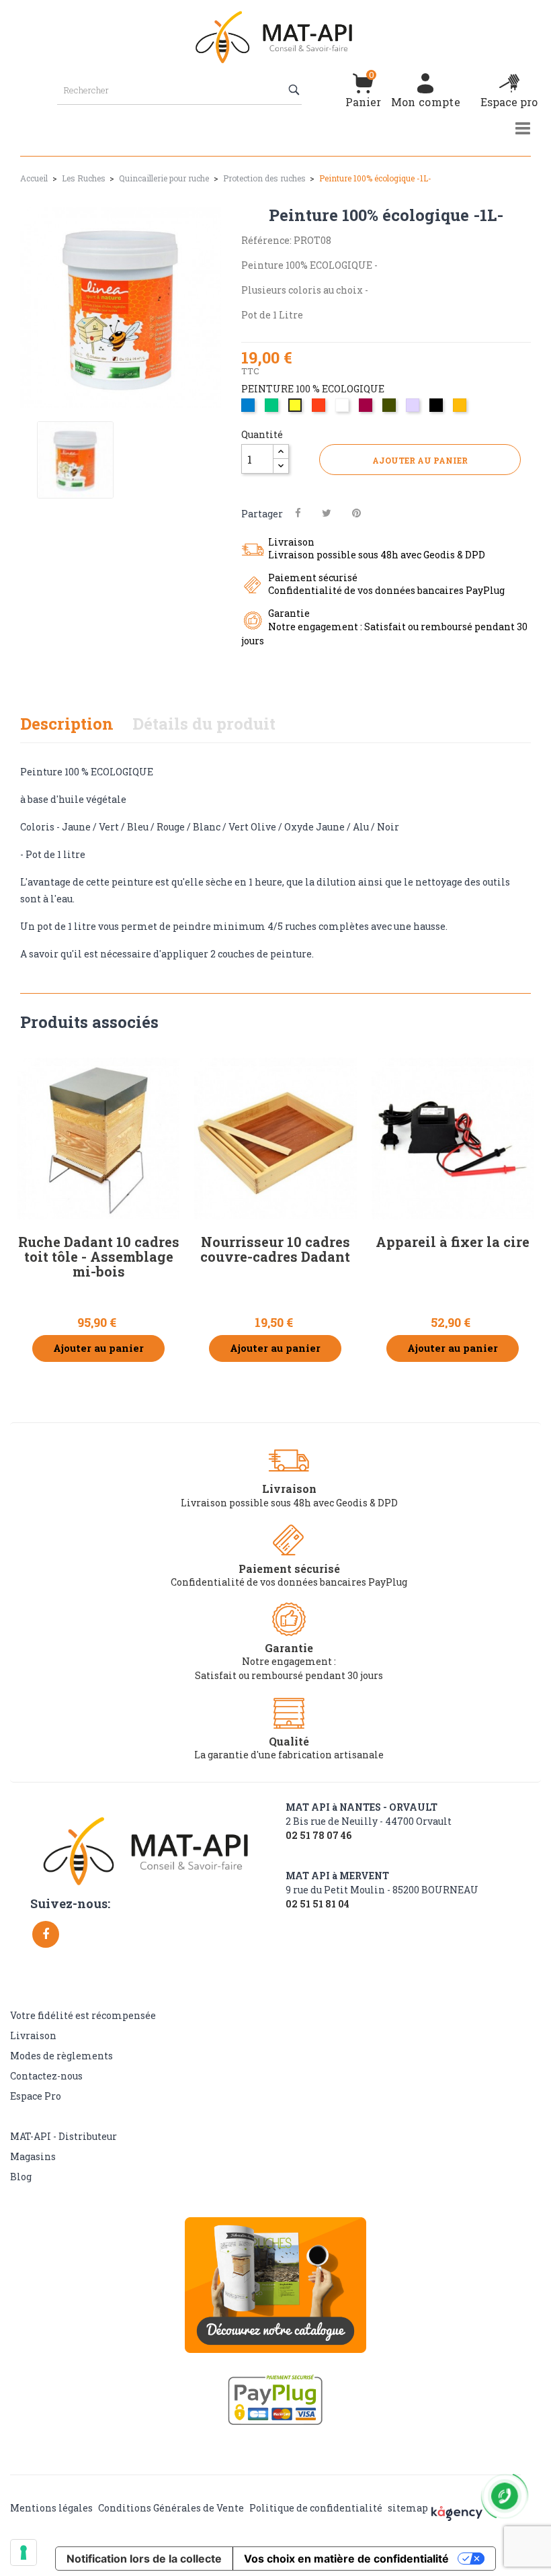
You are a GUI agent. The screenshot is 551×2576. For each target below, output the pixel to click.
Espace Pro (36, 2096)
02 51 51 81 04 (317, 1904)
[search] (295, 90)
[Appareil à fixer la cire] (453, 1139)
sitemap (408, 2508)
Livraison (33, 2035)
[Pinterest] (356, 513)
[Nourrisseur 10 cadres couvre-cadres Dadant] (275, 1139)
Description (67, 724)
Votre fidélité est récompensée (83, 2015)
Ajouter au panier (420, 460)
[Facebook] (46, 1934)
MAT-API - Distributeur (63, 2136)
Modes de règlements (61, 2056)
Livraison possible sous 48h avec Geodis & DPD (289, 1503)
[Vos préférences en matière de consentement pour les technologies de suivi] (24, 2552)
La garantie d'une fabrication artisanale (289, 1755)
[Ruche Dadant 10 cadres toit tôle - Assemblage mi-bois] (98, 1139)
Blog (21, 2177)
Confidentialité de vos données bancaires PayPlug (289, 1582)
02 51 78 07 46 (319, 1836)
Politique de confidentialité (316, 2508)
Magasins (33, 2156)
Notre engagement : (289, 1661)
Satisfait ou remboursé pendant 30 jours (289, 1675)
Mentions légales (51, 2508)
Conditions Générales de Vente (171, 2508)
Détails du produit (204, 724)
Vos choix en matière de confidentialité (346, 2559)
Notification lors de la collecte (144, 2559)
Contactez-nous (46, 2076)
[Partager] (298, 513)
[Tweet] (327, 513)
